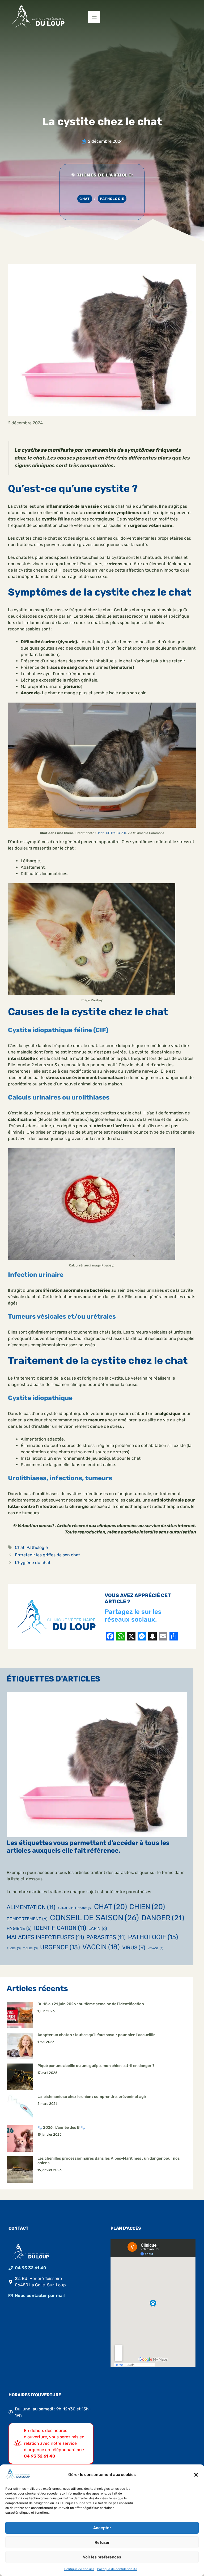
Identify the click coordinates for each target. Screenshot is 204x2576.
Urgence (60, 1947)
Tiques (30, 1948)
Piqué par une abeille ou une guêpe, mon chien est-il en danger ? (96, 2066)
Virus (134, 1948)
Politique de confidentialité (117, 2569)
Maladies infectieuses (45, 1937)
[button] (196, 2475)
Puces (14, 1948)
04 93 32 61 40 (31, 2268)
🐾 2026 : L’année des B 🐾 (61, 2128)
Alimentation (31, 1907)
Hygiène (19, 1928)
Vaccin (101, 1947)
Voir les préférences (102, 2557)
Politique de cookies (79, 2569)
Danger (163, 1918)
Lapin (98, 1928)
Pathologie (112, 199)
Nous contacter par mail (40, 2296)
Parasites (106, 1937)
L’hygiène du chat (33, 1563)
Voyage (156, 1948)
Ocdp (101, 833)
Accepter (102, 2528)
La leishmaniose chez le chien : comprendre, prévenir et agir (92, 2097)
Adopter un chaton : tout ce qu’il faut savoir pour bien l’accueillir (96, 2035)
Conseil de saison (94, 1918)
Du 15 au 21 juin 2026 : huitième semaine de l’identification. (91, 2004)
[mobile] (94, 17)
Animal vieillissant (75, 1908)
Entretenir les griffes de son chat (47, 1555)
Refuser (102, 2542)
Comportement (27, 1919)
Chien (147, 1907)
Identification (60, 1928)
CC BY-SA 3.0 (116, 833)
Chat (85, 199)
